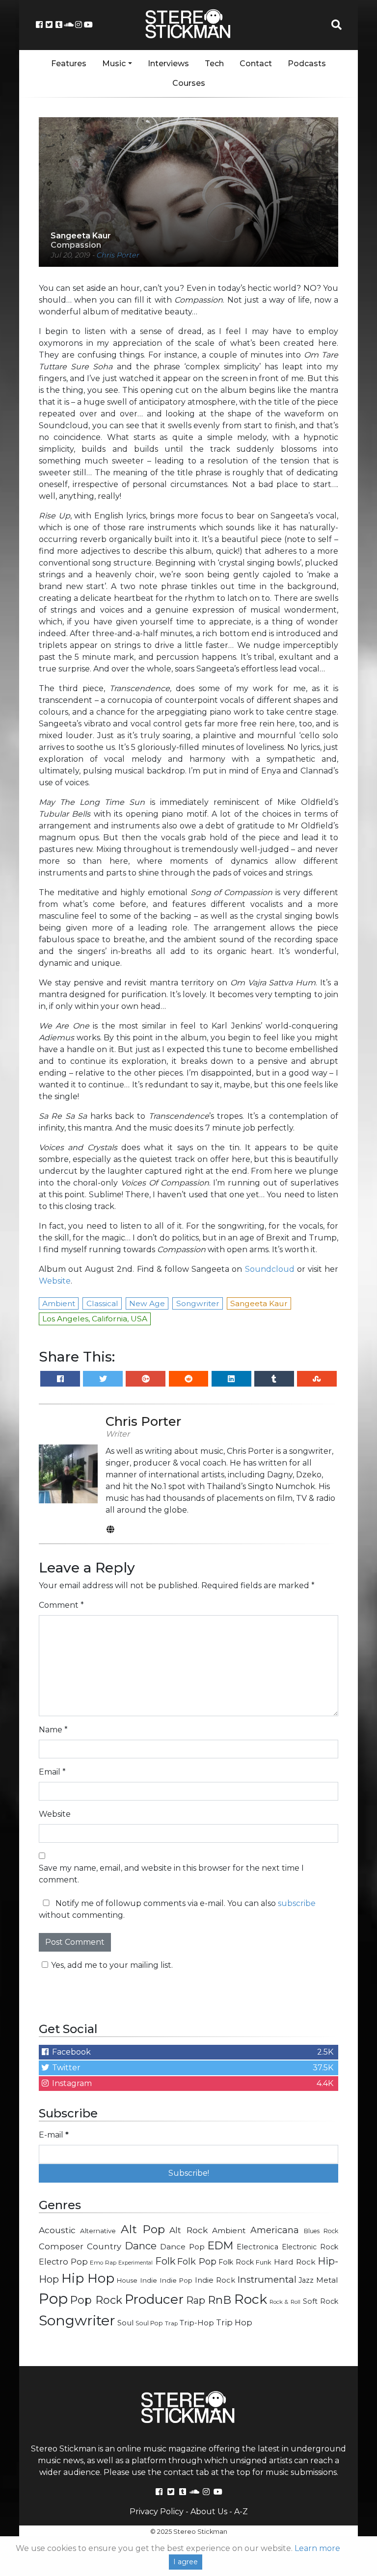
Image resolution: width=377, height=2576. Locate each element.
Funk (264, 2262)
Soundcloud (270, 1269)
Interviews (168, 64)
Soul (125, 2323)
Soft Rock (321, 2301)
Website (55, 1281)
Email (52, 1772)
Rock (251, 2299)
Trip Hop (234, 2322)
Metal (327, 2280)
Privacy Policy (157, 2512)
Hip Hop (88, 2278)
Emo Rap (103, 2263)
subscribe (297, 1903)
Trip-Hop (197, 2323)
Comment (61, 1605)
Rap (196, 2300)
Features (69, 64)
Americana (275, 2230)
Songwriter (77, 2320)
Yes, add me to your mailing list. (112, 1965)
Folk (165, 2261)
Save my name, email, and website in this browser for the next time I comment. (171, 1874)
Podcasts (307, 64)
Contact (256, 64)
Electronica (257, 2247)
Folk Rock (236, 2262)
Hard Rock (295, 2262)
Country (104, 2246)
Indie (148, 2280)
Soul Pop (149, 2323)
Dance (141, 2246)
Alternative (98, 2231)
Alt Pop (143, 2229)
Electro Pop (63, 2262)
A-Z (241, 2512)
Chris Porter (118, 255)
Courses (189, 83)
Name (53, 1730)
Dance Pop (182, 2247)
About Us (209, 2512)
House (127, 2280)
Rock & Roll (285, 2302)
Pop (53, 2299)
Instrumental (267, 2280)
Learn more (317, 2548)
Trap (171, 2323)
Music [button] (114, 64)
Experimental (135, 2263)
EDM (220, 2245)
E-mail (54, 2135)
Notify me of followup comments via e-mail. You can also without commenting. (177, 1909)
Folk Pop (197, 2262)
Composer (61, 2246)
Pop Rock (96, 2300)
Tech (214, 64)
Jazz (306, 2280)
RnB (219, 2300)
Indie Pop (176, 2280)
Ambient (229, 2230)
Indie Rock (215, 2280)
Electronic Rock (310, 2247)
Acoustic (57, 2230)
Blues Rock (321, 2231)
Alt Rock (188, 2230)
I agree (186, 2562)
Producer (154, 2299)
